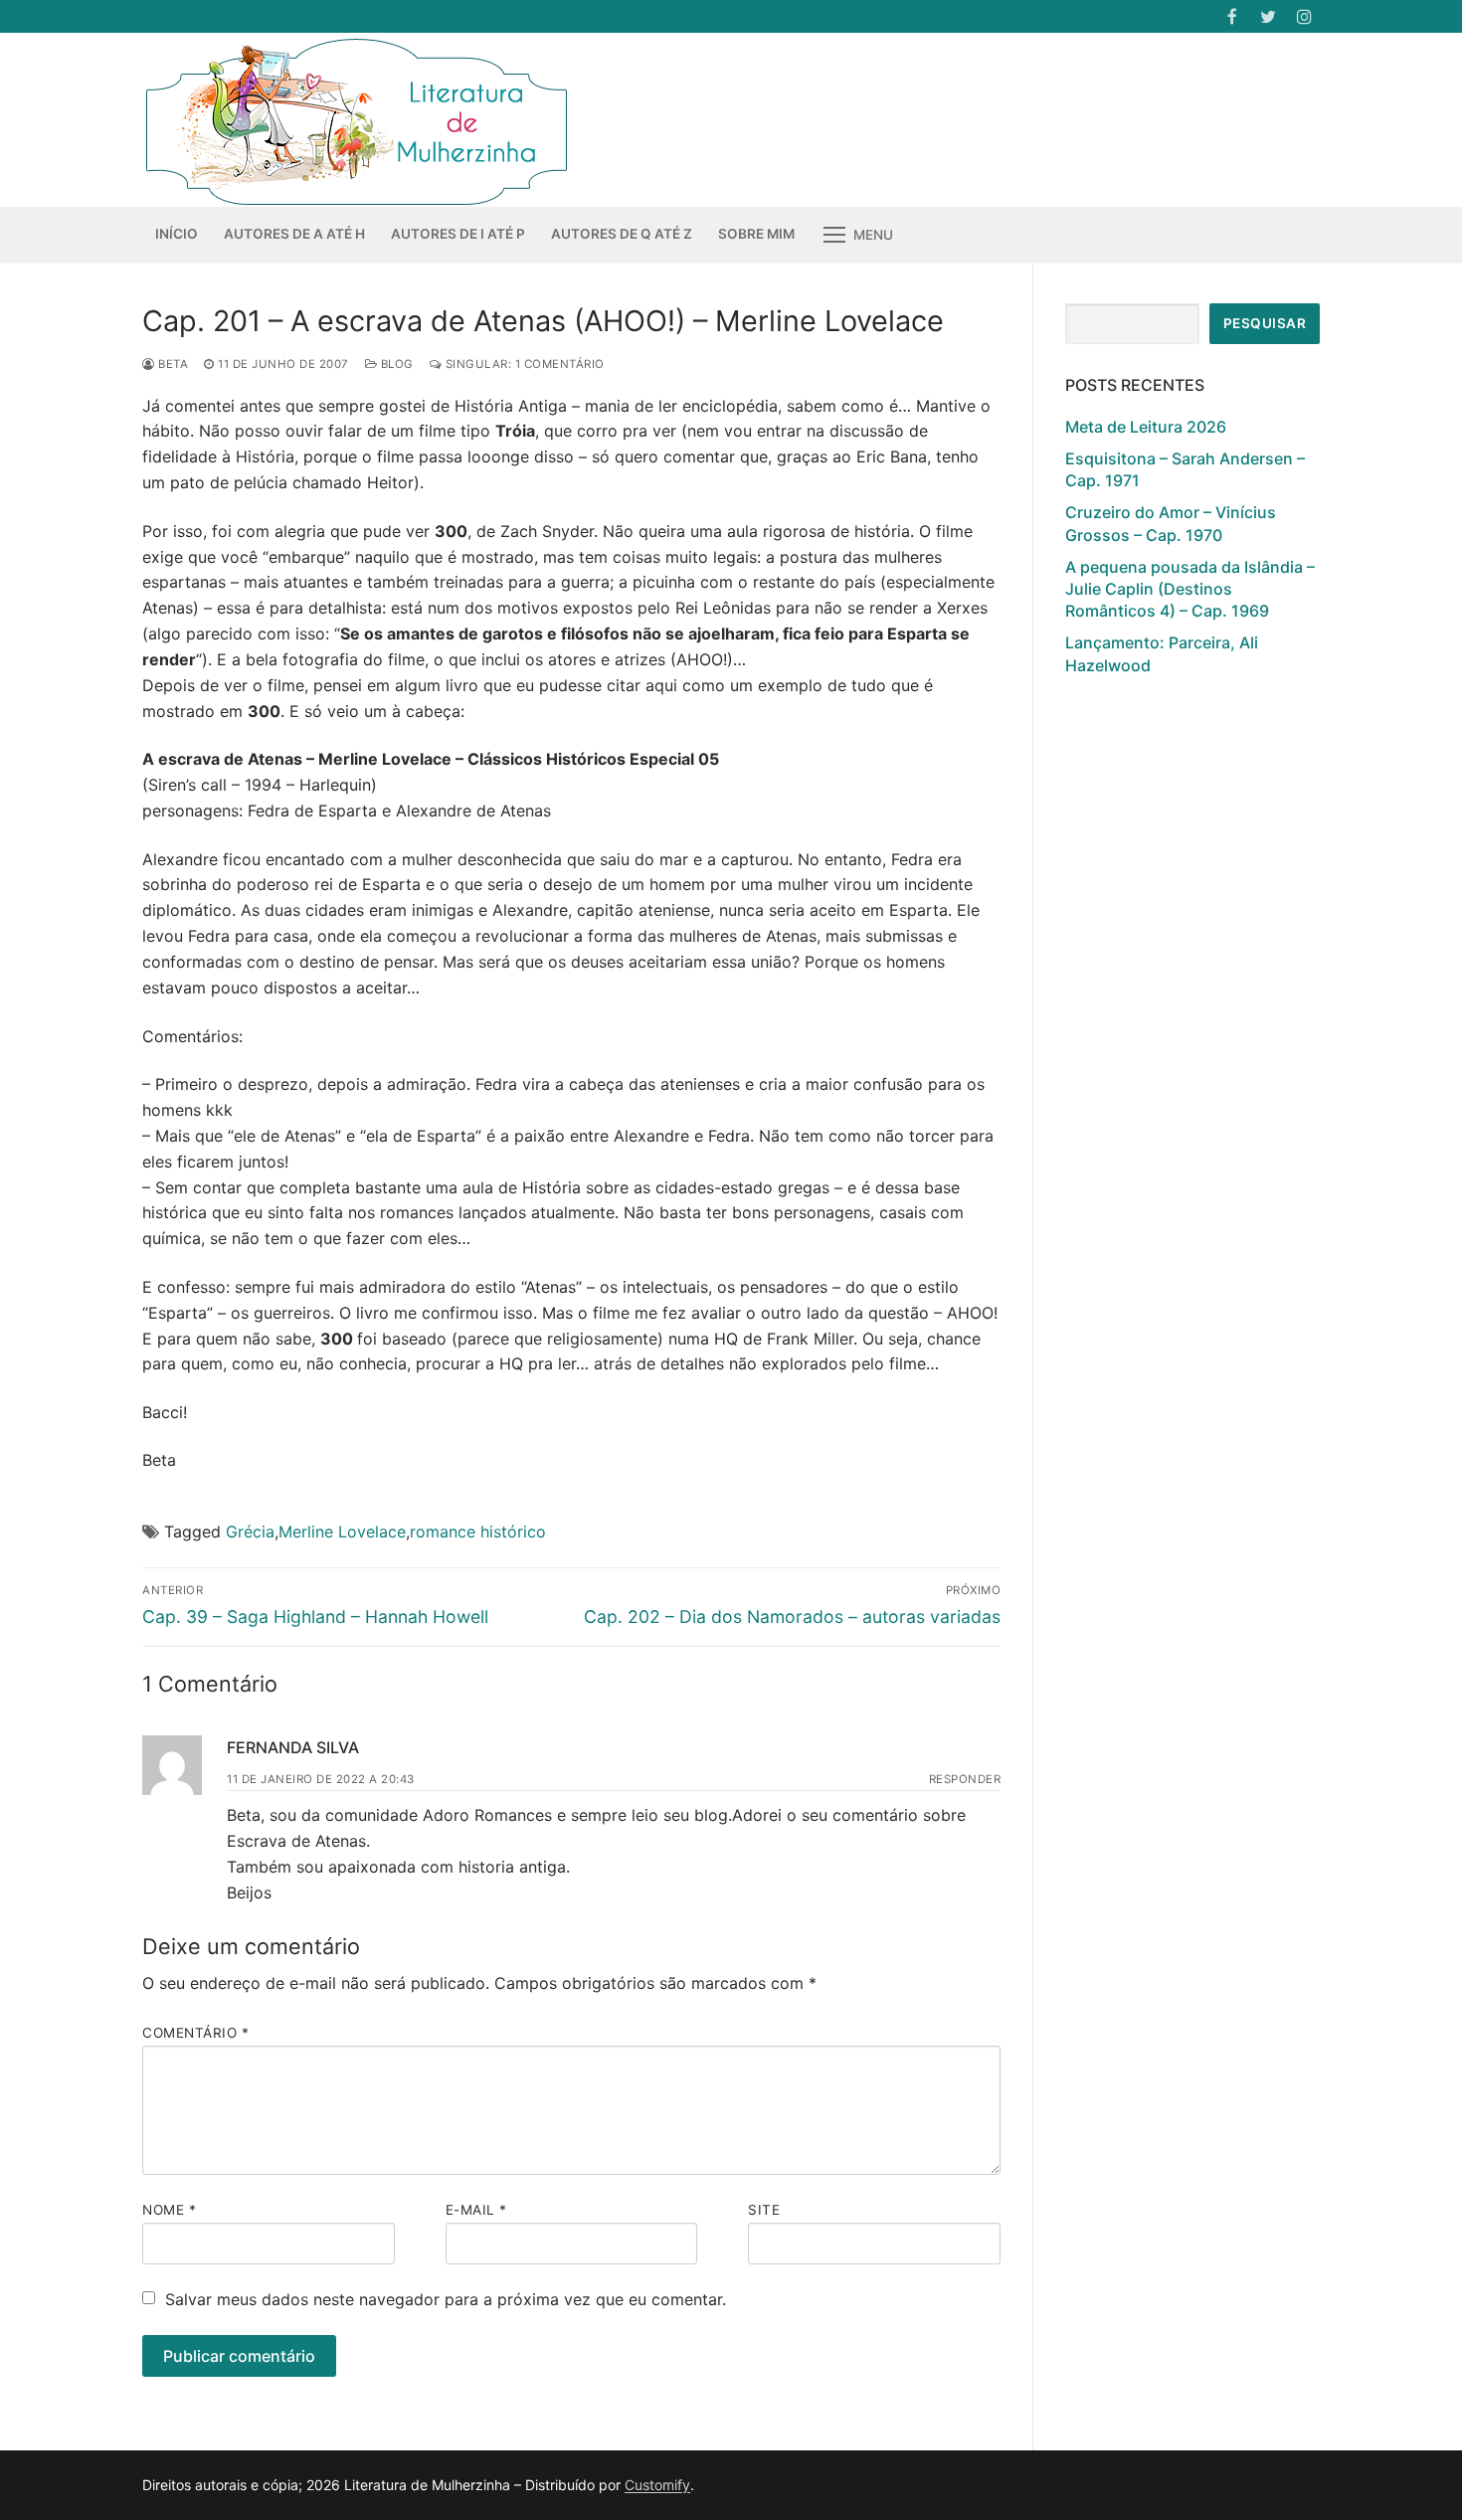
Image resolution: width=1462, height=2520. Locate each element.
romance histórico (478, 1531)
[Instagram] (1304, 16)
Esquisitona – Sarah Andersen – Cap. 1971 (1185, 469)
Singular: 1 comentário (523, 364)
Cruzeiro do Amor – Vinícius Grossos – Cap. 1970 (1171, 523)
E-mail (476, 2210)
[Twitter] (1269, 16)
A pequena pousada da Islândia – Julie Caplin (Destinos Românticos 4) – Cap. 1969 (1190, 589)
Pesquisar (1265, 323)
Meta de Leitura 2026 (1146, 427)
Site (764, 2210)
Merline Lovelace (342, 1531)
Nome (169, 2210)
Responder (965, 1779)
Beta (172, 364)
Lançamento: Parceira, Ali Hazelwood (1162, 653)
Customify (657, 2485)
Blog (395, 364)
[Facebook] (1232, 16)
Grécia (250, 1531)
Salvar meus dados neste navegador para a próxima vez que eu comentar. (446, 2299)
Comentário (195, 2033)
